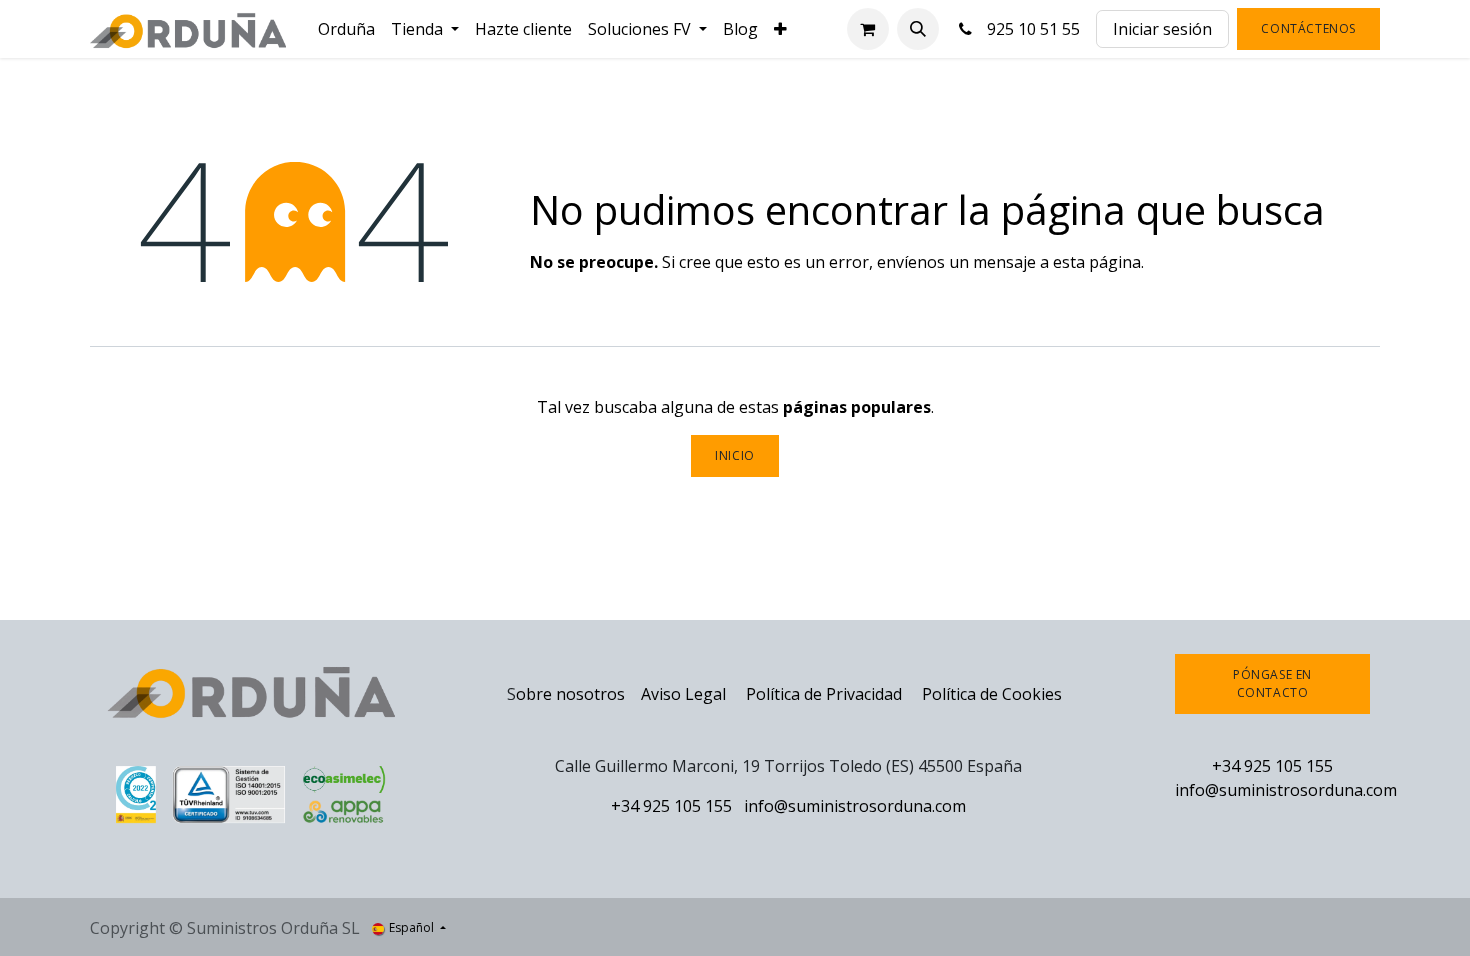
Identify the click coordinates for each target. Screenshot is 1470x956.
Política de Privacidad (826, 694)
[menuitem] (346, 29)
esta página (1097, 262)
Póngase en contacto (1272, 683)
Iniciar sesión (1162, 29)
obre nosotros (570, 694)
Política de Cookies (992, 694)
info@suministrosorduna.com (855, 806)
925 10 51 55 (1029, 29)
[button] (918, 29)
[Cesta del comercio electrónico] (868, 29)
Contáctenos (1308, 28)
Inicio (735, 455)
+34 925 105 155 (671, 806)
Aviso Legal (683, 694)
